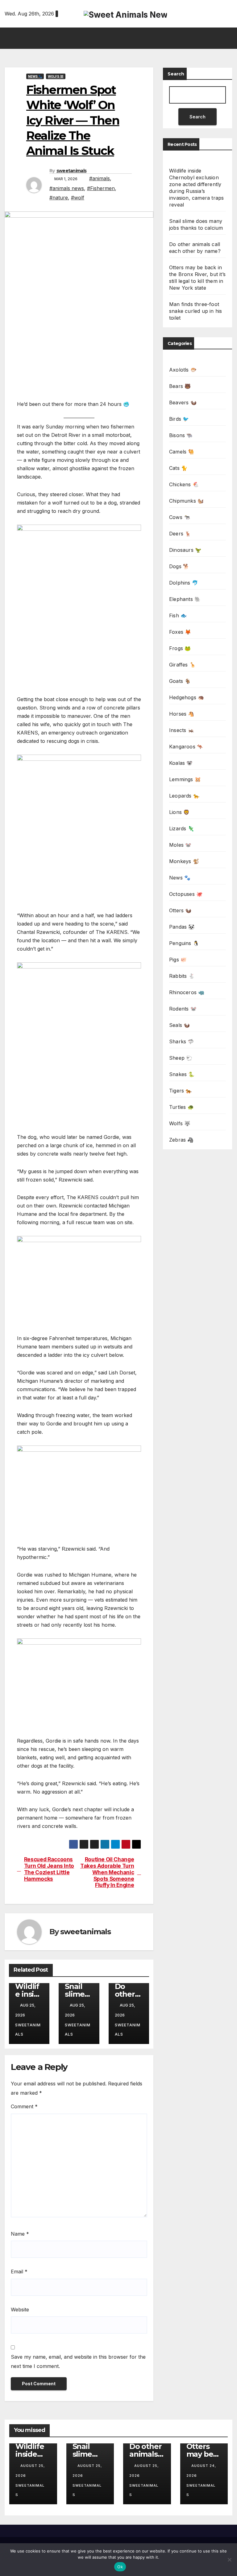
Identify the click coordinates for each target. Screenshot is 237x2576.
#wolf (78, 198)
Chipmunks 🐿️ (186, 501)
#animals (100, 178)
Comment (24, 2106)
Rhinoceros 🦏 (187, 992)
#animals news (67, 188)
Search (176, 74)
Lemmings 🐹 (185, 779)
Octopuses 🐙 (186, 894)
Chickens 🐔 (184, 484)
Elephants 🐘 (185, 599)
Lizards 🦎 (182, 828)
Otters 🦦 (180, 910)
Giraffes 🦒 (182, 665)
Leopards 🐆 (184, 796)
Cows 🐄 (180, 517)
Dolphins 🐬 (184, 583)
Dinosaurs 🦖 (185, 550)
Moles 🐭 (180, 845)
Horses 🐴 (182, 714)
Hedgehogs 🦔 (187, 697)
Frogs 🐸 (180, 648)
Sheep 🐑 (181, 1058)
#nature (59, 198)
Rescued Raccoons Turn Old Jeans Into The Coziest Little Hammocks (49, 1869)
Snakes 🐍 (182, 1074)
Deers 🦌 (180, 534)
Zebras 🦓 (181, 1140)
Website (20, 2310)
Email (19, 2272)
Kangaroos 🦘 (186, 747)
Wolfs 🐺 (56, 76)
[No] (229, 2560)
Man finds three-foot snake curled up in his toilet (195, 311)
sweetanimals (72, 171)
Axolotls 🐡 (183, 370)
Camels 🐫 (182, 452)
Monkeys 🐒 (184, 861)
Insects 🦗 (182, 730)
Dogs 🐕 (179, 566)
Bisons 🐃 (181, 435)
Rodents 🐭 (183, 1009)
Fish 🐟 (178, 615)
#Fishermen (101, 188)
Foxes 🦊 (180, 632)
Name (20, 2234)
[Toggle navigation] (120, 38)
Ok (120, 2567)
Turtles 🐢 (181, 1107)
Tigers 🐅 (181, 1091)
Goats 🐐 (180, 681)
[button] (228, 38)
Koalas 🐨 (181, 763)
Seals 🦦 (179, 1025)
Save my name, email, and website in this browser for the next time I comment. (78, 2361)
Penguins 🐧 (184, 943)
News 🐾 (35, 76)
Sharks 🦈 (182, 1041)
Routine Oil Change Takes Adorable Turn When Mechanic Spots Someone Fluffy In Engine (107, 1872)
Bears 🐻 (180, 386)
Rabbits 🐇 (182, 976)
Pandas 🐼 (182, 927)
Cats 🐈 (178, 468)
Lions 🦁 (179, 812)
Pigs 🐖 (178, 960)
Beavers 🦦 (183, 402)
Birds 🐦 (179, 419)
